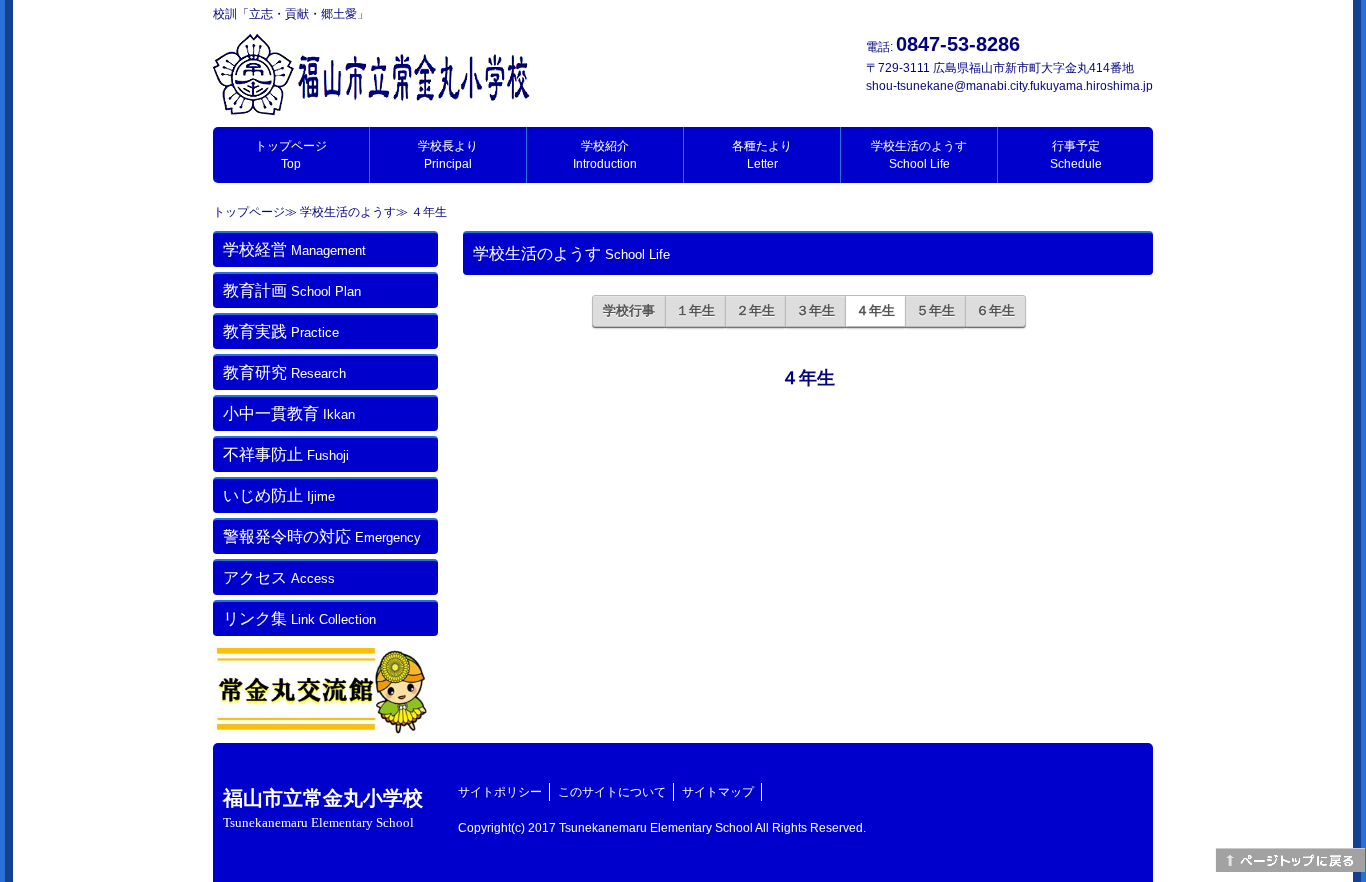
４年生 (875, 310)
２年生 (755, 310)
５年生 (935, 310)
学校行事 (629, 310)
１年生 (695, 310)
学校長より (448, 155)
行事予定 (1076, 155)
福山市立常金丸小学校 (323, 808)
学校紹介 (605, 155)
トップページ (291, 155)
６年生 (995, 310)
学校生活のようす (919, 155)
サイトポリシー (500, 792)
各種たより (762, 155)
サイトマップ (718, 792)
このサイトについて (612, 792)
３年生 (815, 310)
